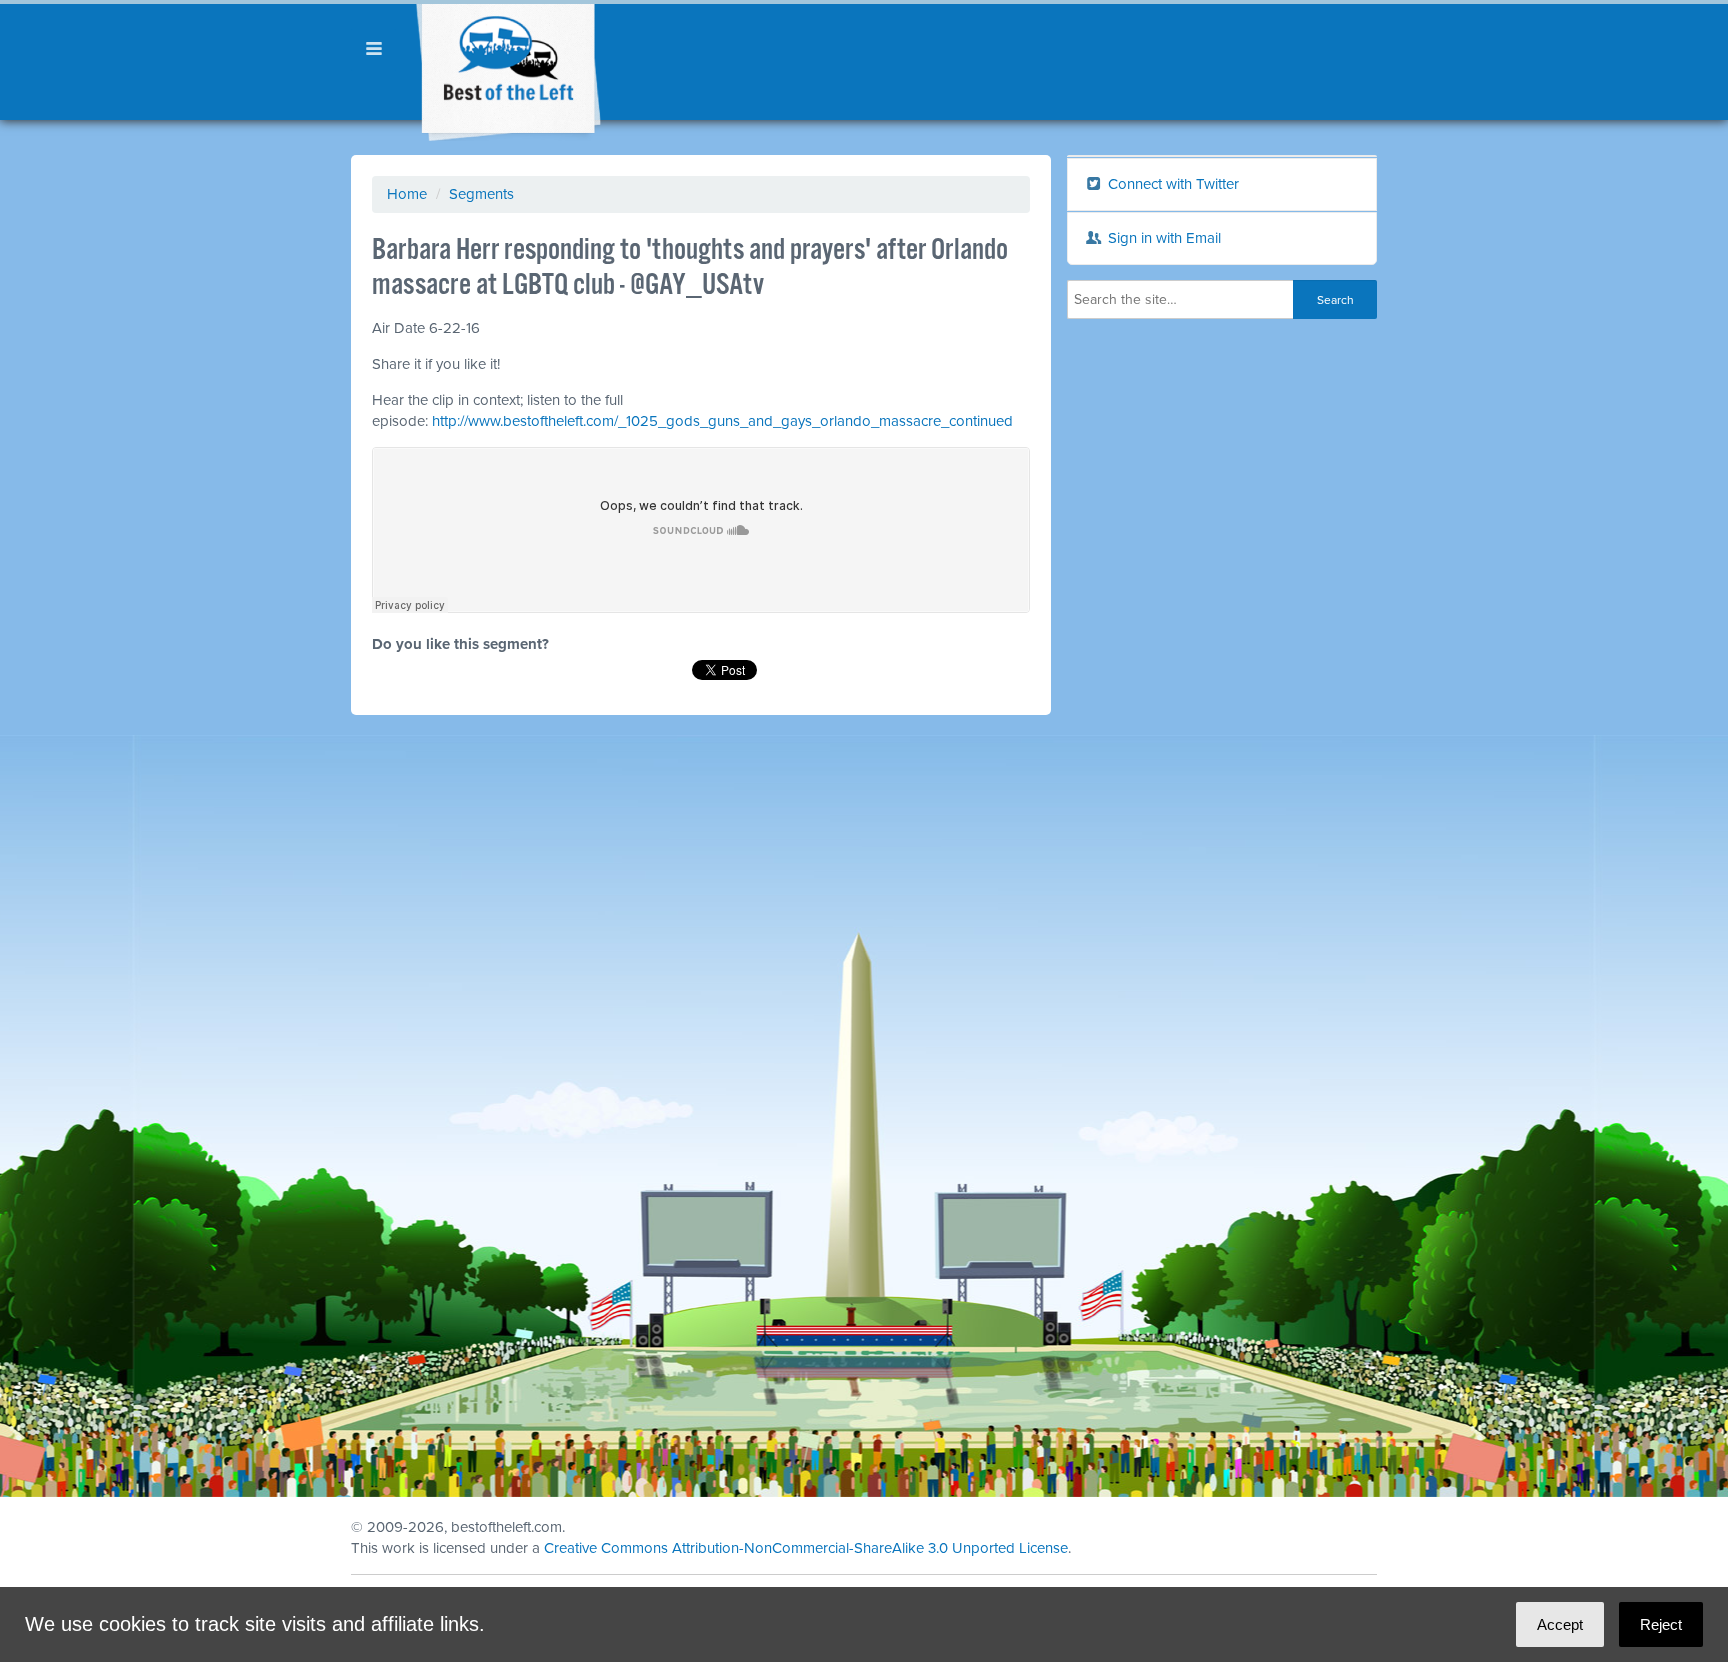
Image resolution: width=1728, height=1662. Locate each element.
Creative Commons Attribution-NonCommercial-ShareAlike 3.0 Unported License (806, 1548)
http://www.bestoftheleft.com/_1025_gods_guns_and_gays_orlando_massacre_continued (722, 421)
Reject (1661, 1624)
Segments (481, 194)
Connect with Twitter (1171, 184)
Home (407, 194)
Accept (1560, 1624)
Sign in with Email (1162, 238)
